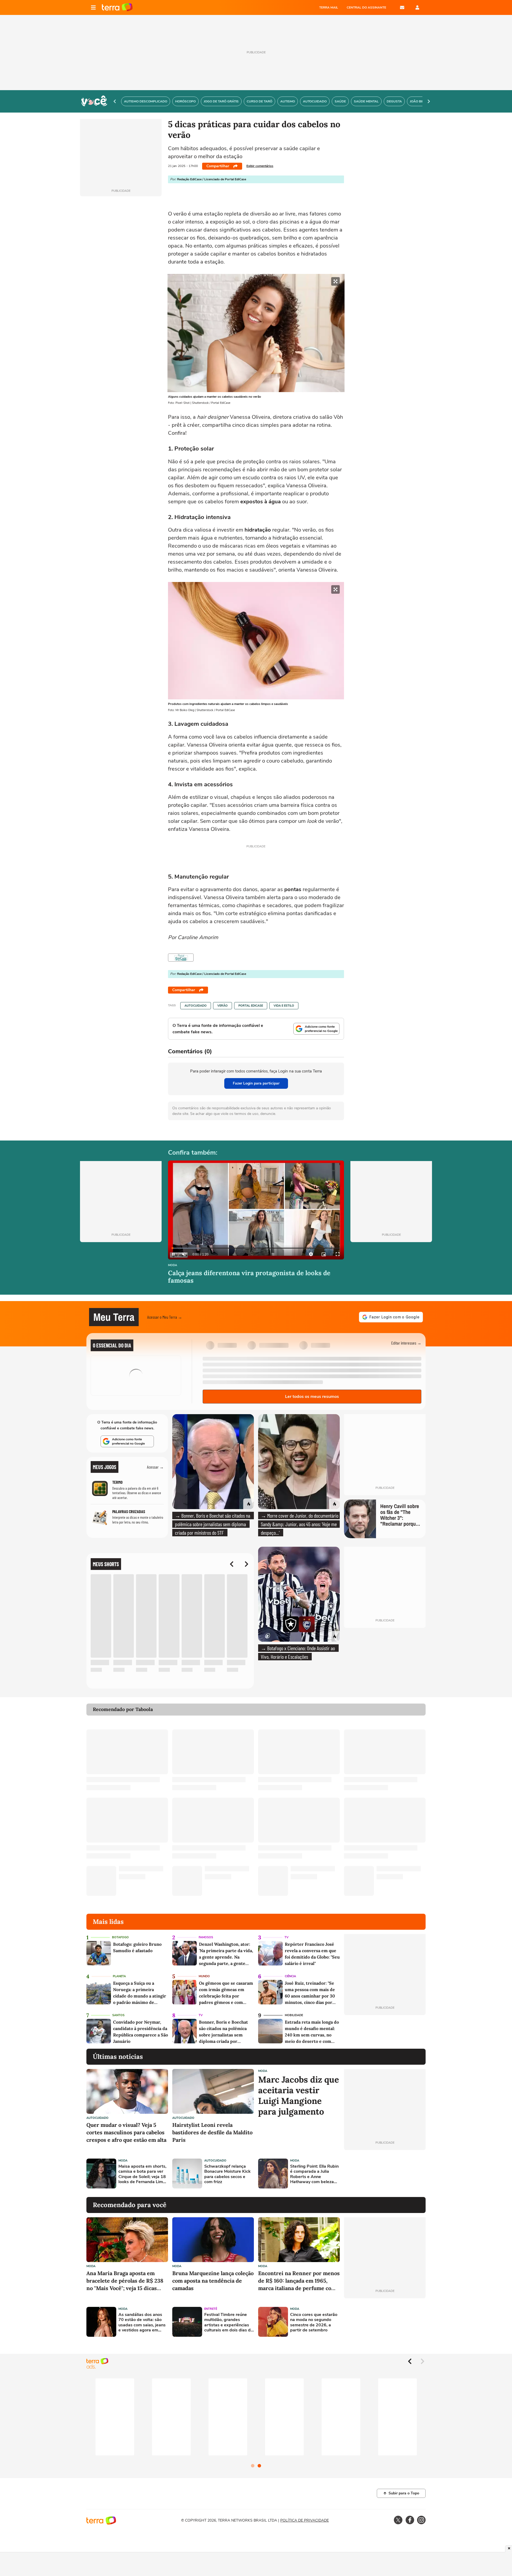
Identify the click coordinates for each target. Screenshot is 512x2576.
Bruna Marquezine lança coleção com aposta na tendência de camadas (213, 2269)
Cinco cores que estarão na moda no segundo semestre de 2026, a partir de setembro (314, 2311)
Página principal (117, 7)
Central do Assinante (366, 7)
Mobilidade (294, 2003)
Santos (118, 2003)
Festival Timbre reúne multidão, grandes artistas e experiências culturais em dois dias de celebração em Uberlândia (229, 2311)
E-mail (402, 7)
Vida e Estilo (284, 1006)
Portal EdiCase (251, 1006)
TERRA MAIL (329, 7)
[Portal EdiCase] (181, 958)
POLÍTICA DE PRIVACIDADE (305, 2509)
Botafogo (120, 1926)
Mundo (204, 1965)
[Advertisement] (385, 2162)
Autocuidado (196, 1006)
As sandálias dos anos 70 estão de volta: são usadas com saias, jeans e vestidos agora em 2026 (142, 2311)
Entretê (211, 2297)
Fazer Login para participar (256, 1083)
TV (287, 1926)
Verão (223, 1006)
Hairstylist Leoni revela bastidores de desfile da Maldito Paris (212, 2121)
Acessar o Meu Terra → (165, 1317)
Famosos (206, 1926)
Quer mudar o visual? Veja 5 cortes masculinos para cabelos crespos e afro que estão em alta (126, 2121)
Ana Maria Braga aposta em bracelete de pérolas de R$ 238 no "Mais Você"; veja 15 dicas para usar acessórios (125, 2269)
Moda (173, 1265)
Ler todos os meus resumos (312, 1397)
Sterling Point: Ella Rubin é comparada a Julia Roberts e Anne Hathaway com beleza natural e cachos (314, 2162)
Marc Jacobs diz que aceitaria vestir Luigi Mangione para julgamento (299, 2084)
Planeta (119, 1965)
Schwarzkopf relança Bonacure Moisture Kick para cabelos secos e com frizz (227, 2162)
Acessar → (155, 1467)
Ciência (290, 1965)
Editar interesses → (406, 1343)
